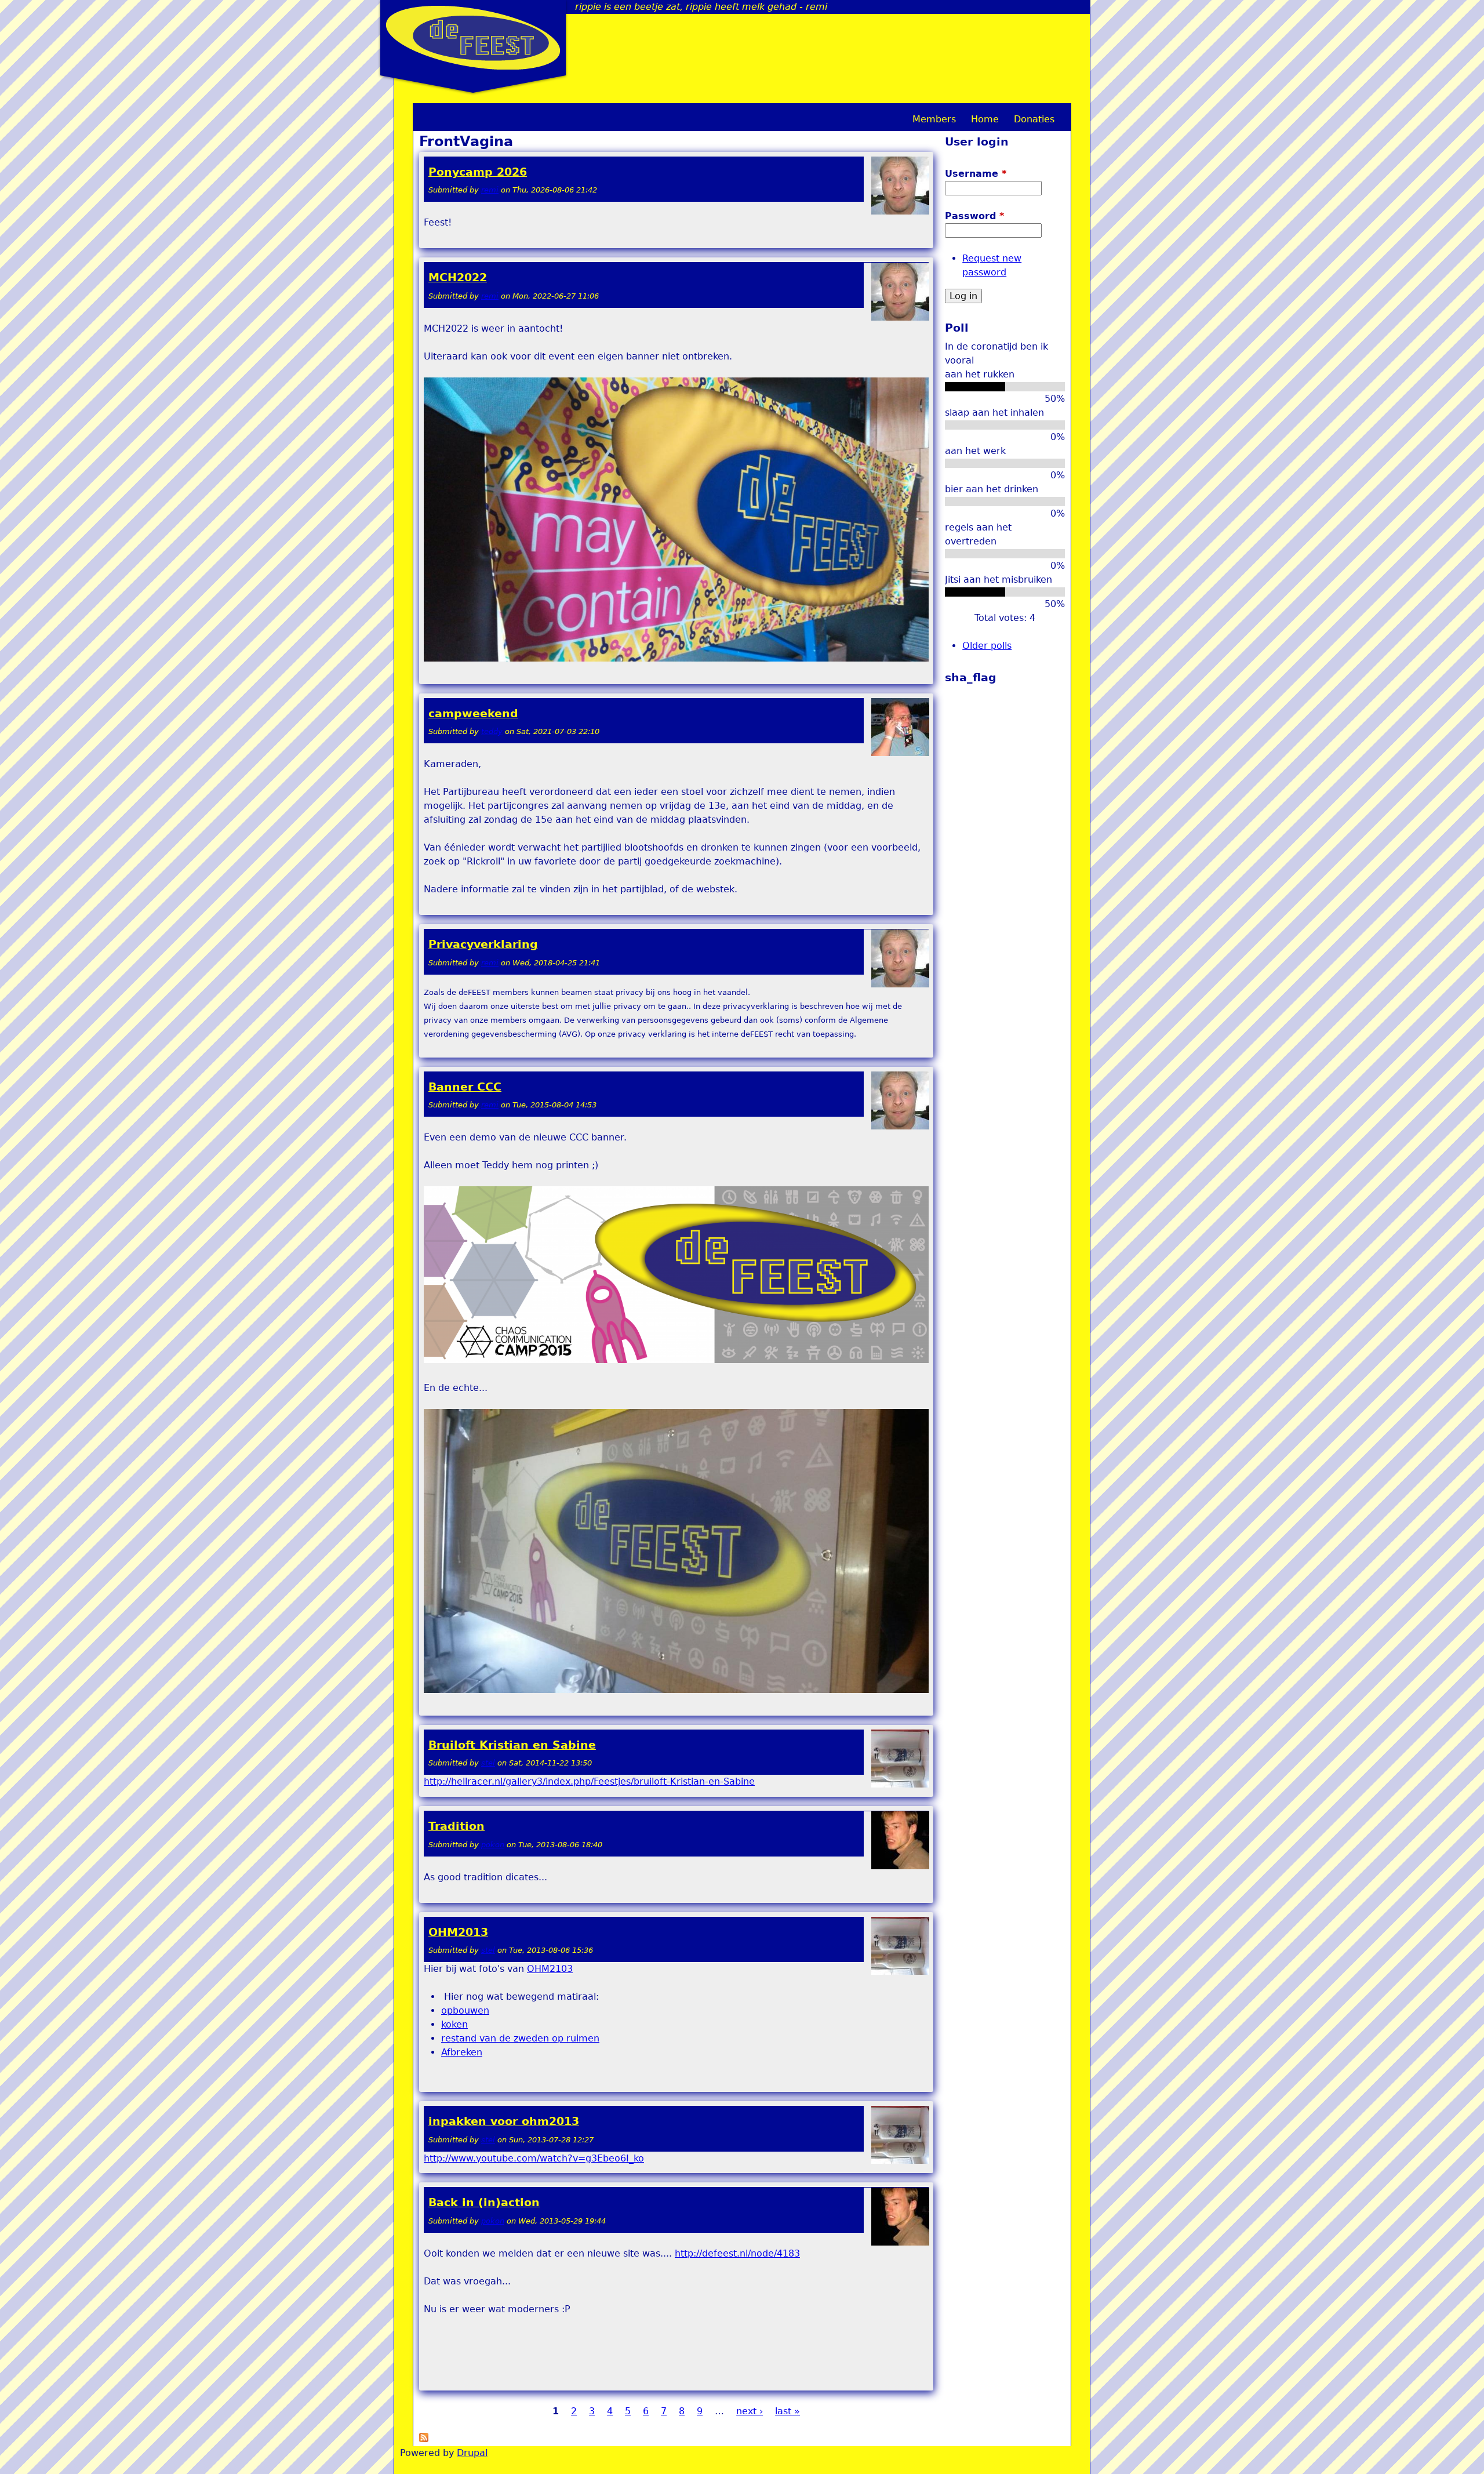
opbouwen (465, 2010)
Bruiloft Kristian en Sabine (512, 1745)
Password (974, 216)
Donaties (1034, 119)
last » (788, 2411)
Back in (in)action (484, 2202)
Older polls (987, 646)
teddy (492, 731)
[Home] (473, 38)
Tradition (457, 1826)
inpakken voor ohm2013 (504, 2121)
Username (976, 174)
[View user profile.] (900, 212)
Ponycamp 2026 (478, 172)
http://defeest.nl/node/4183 (737, 2253)
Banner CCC (465, 1087)
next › (750, 2411)
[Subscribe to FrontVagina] (424, 2439)
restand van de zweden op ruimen (520, 2038)
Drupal (472, 2453)
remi (490, 190)
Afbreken (462, 2052)
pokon (493, 1845)
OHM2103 (550, 1969)
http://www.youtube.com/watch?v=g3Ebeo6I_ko (534, 2158)
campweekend (473, 713)
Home (985, 119)
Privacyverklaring (483, 944)
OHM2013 (458, 1932)
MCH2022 (458, 277)
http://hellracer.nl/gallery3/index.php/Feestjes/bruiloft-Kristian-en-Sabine (589, 1781)
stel (488, 1763)
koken (454, 2024)
